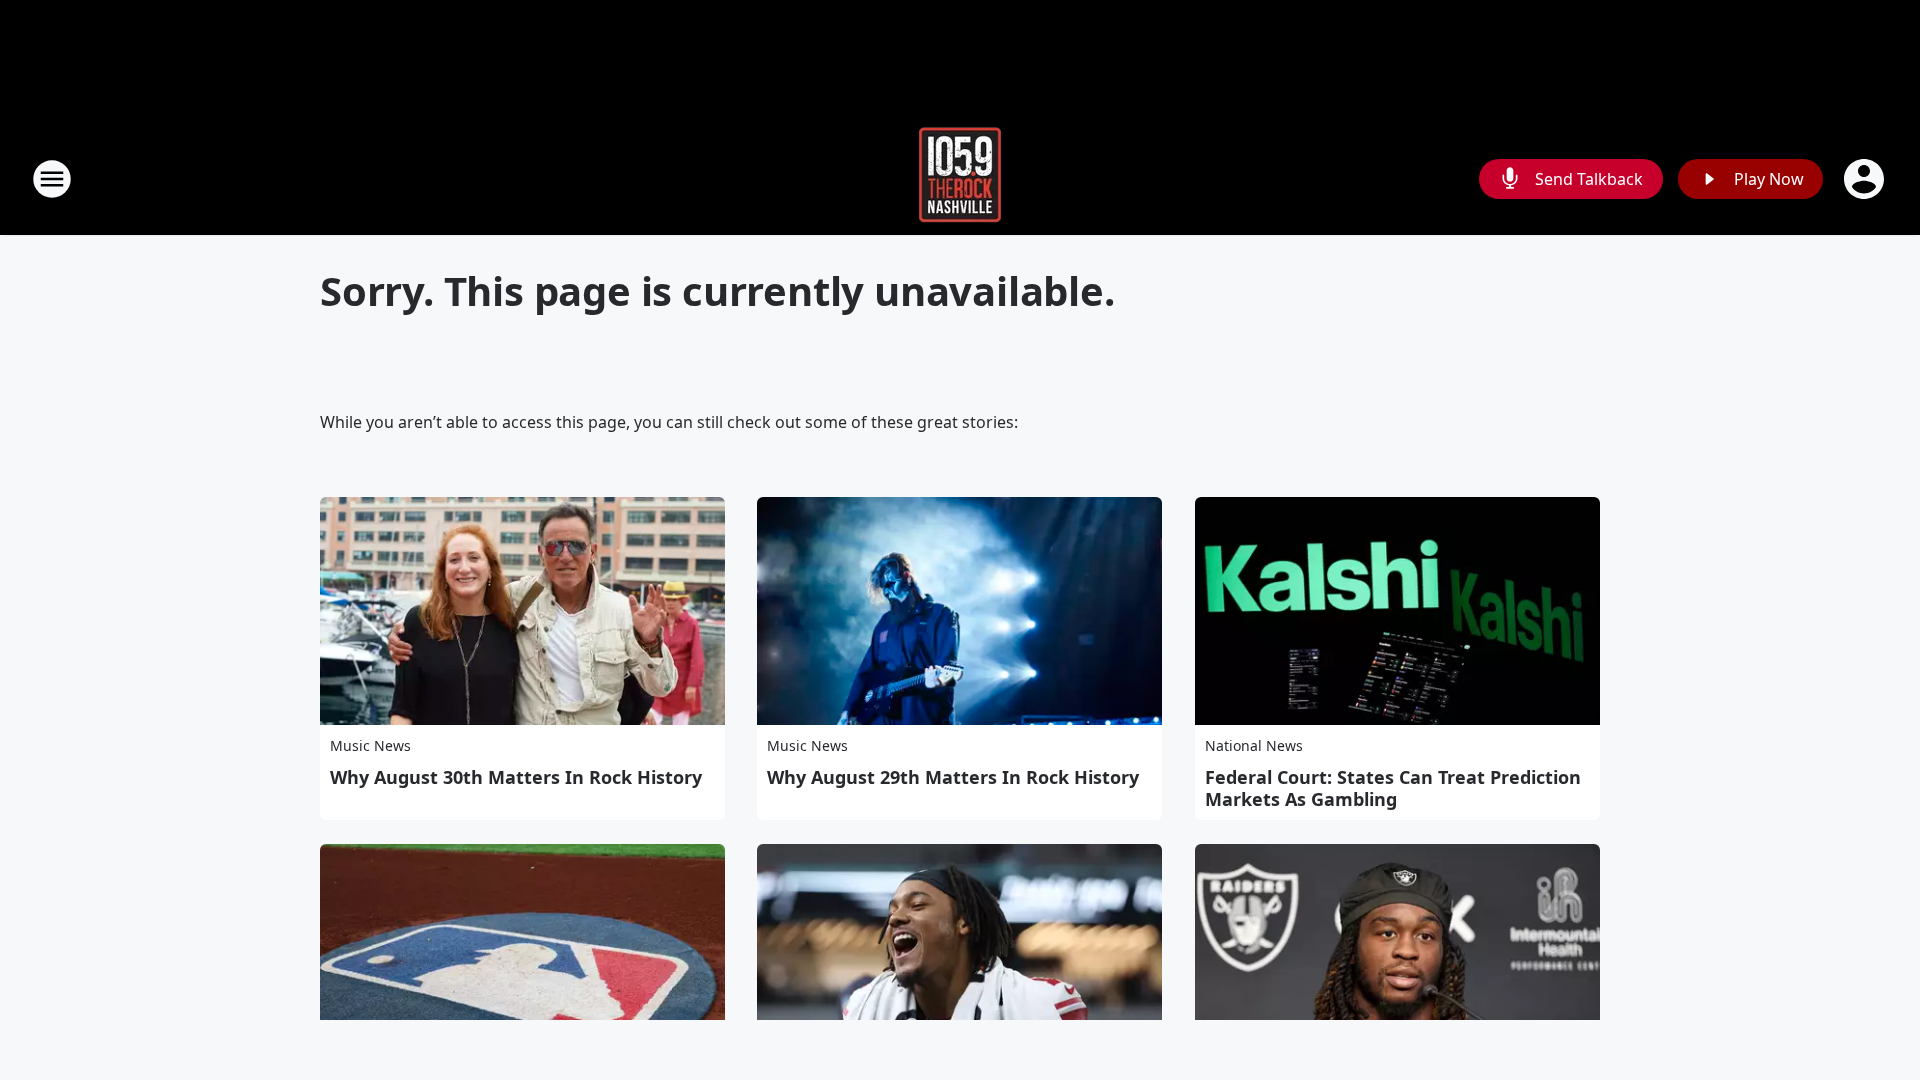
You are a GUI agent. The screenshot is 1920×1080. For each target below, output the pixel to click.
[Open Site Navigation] (52, 179)
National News (1254, 745)
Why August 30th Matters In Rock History (516, 777)
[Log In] (1866, 179)
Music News (370, 745)
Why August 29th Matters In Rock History (953, 777)
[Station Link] (960, 178)
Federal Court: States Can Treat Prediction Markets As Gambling (1393, 788)
